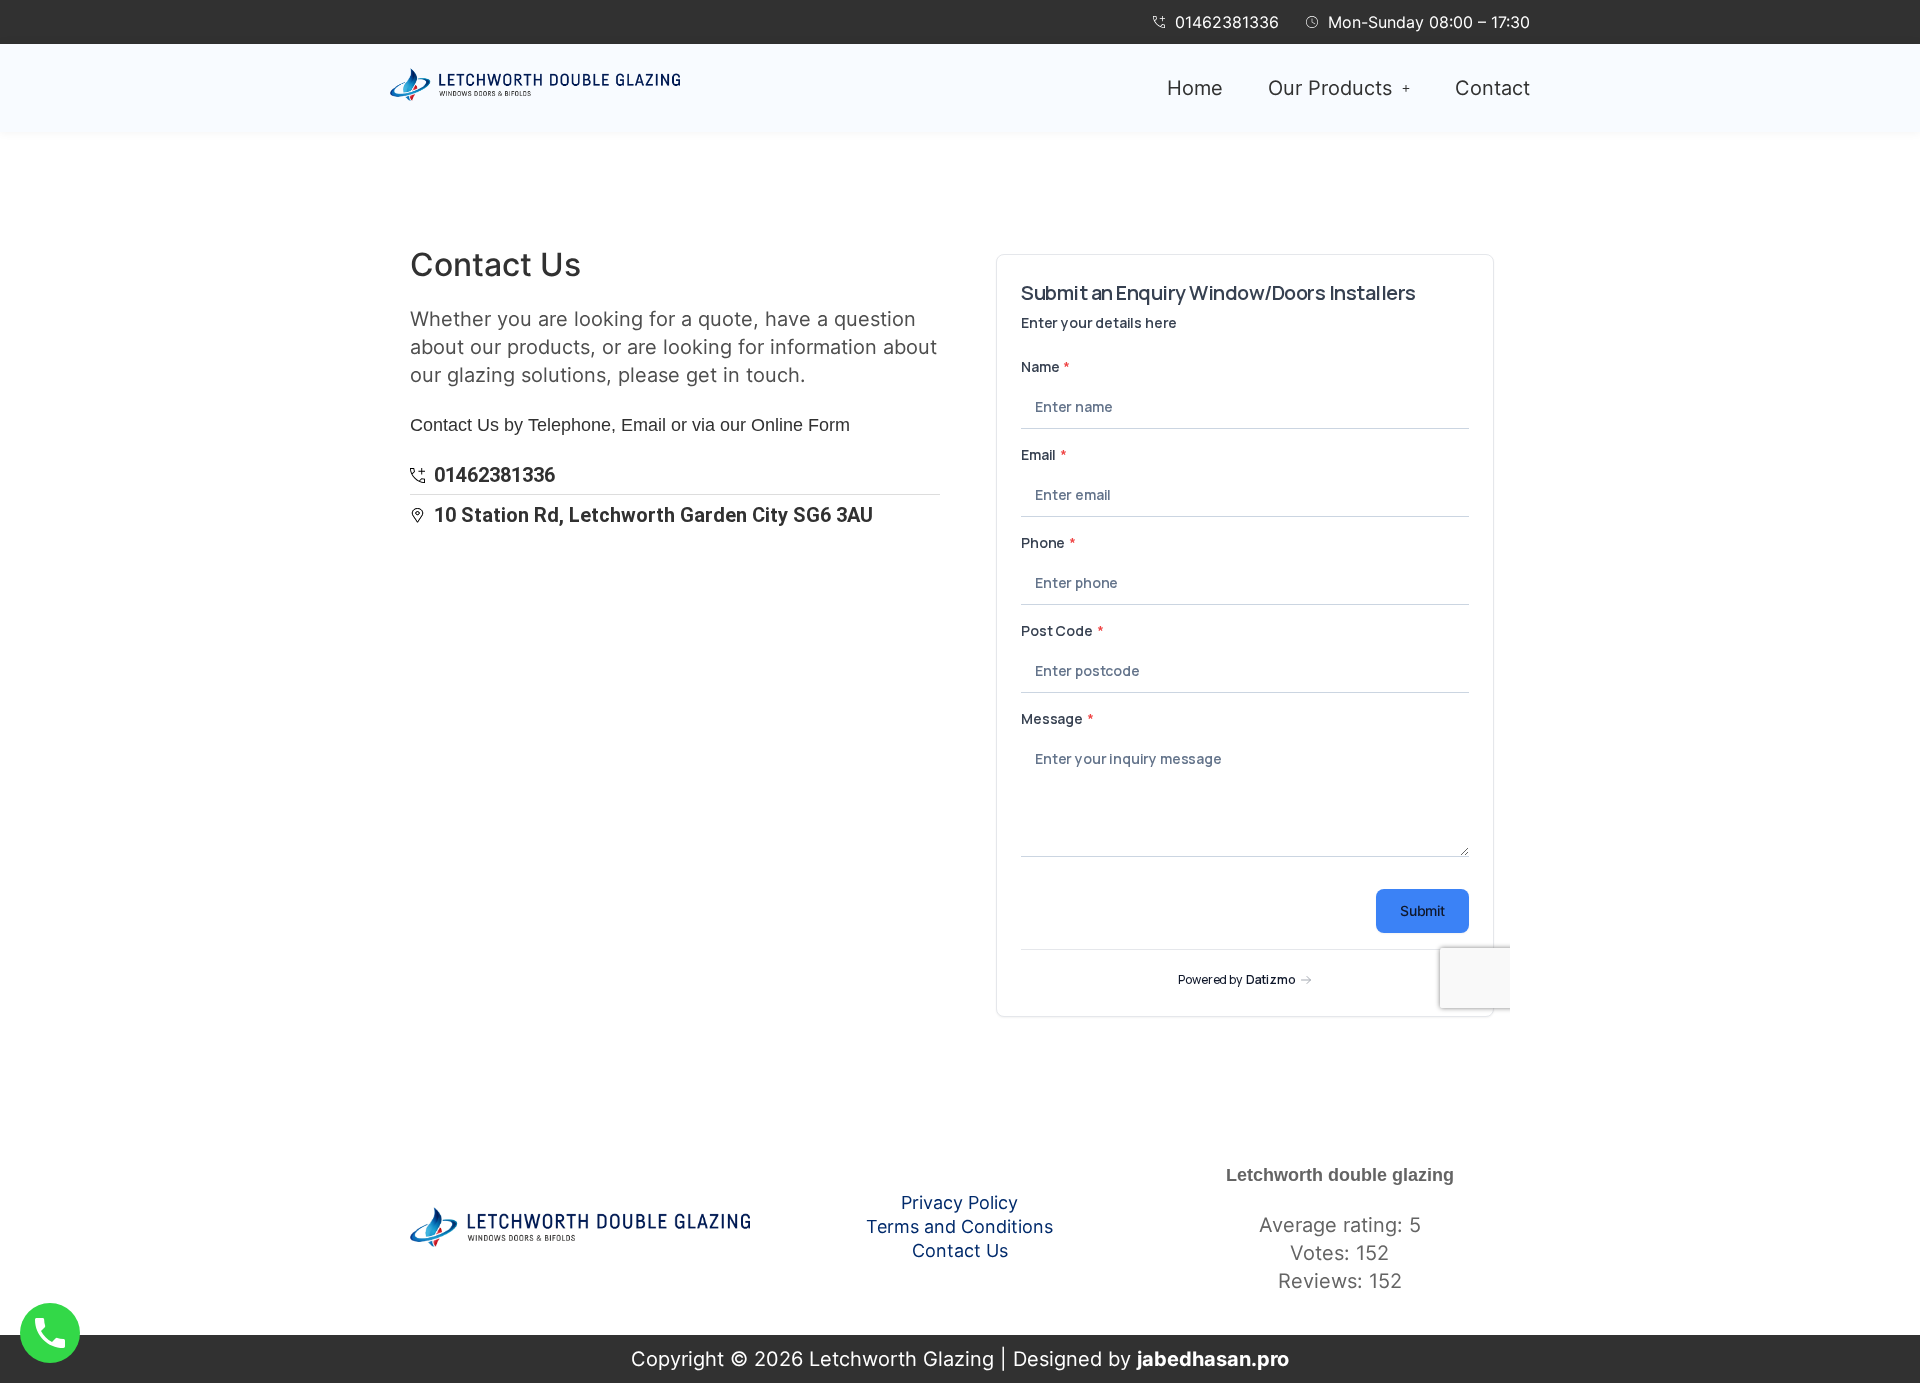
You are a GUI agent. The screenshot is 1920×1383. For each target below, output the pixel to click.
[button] (1339, 88)
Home (1195, 88)
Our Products (1330, 88)
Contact (1492, 88)
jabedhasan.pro (1213, 1359)
